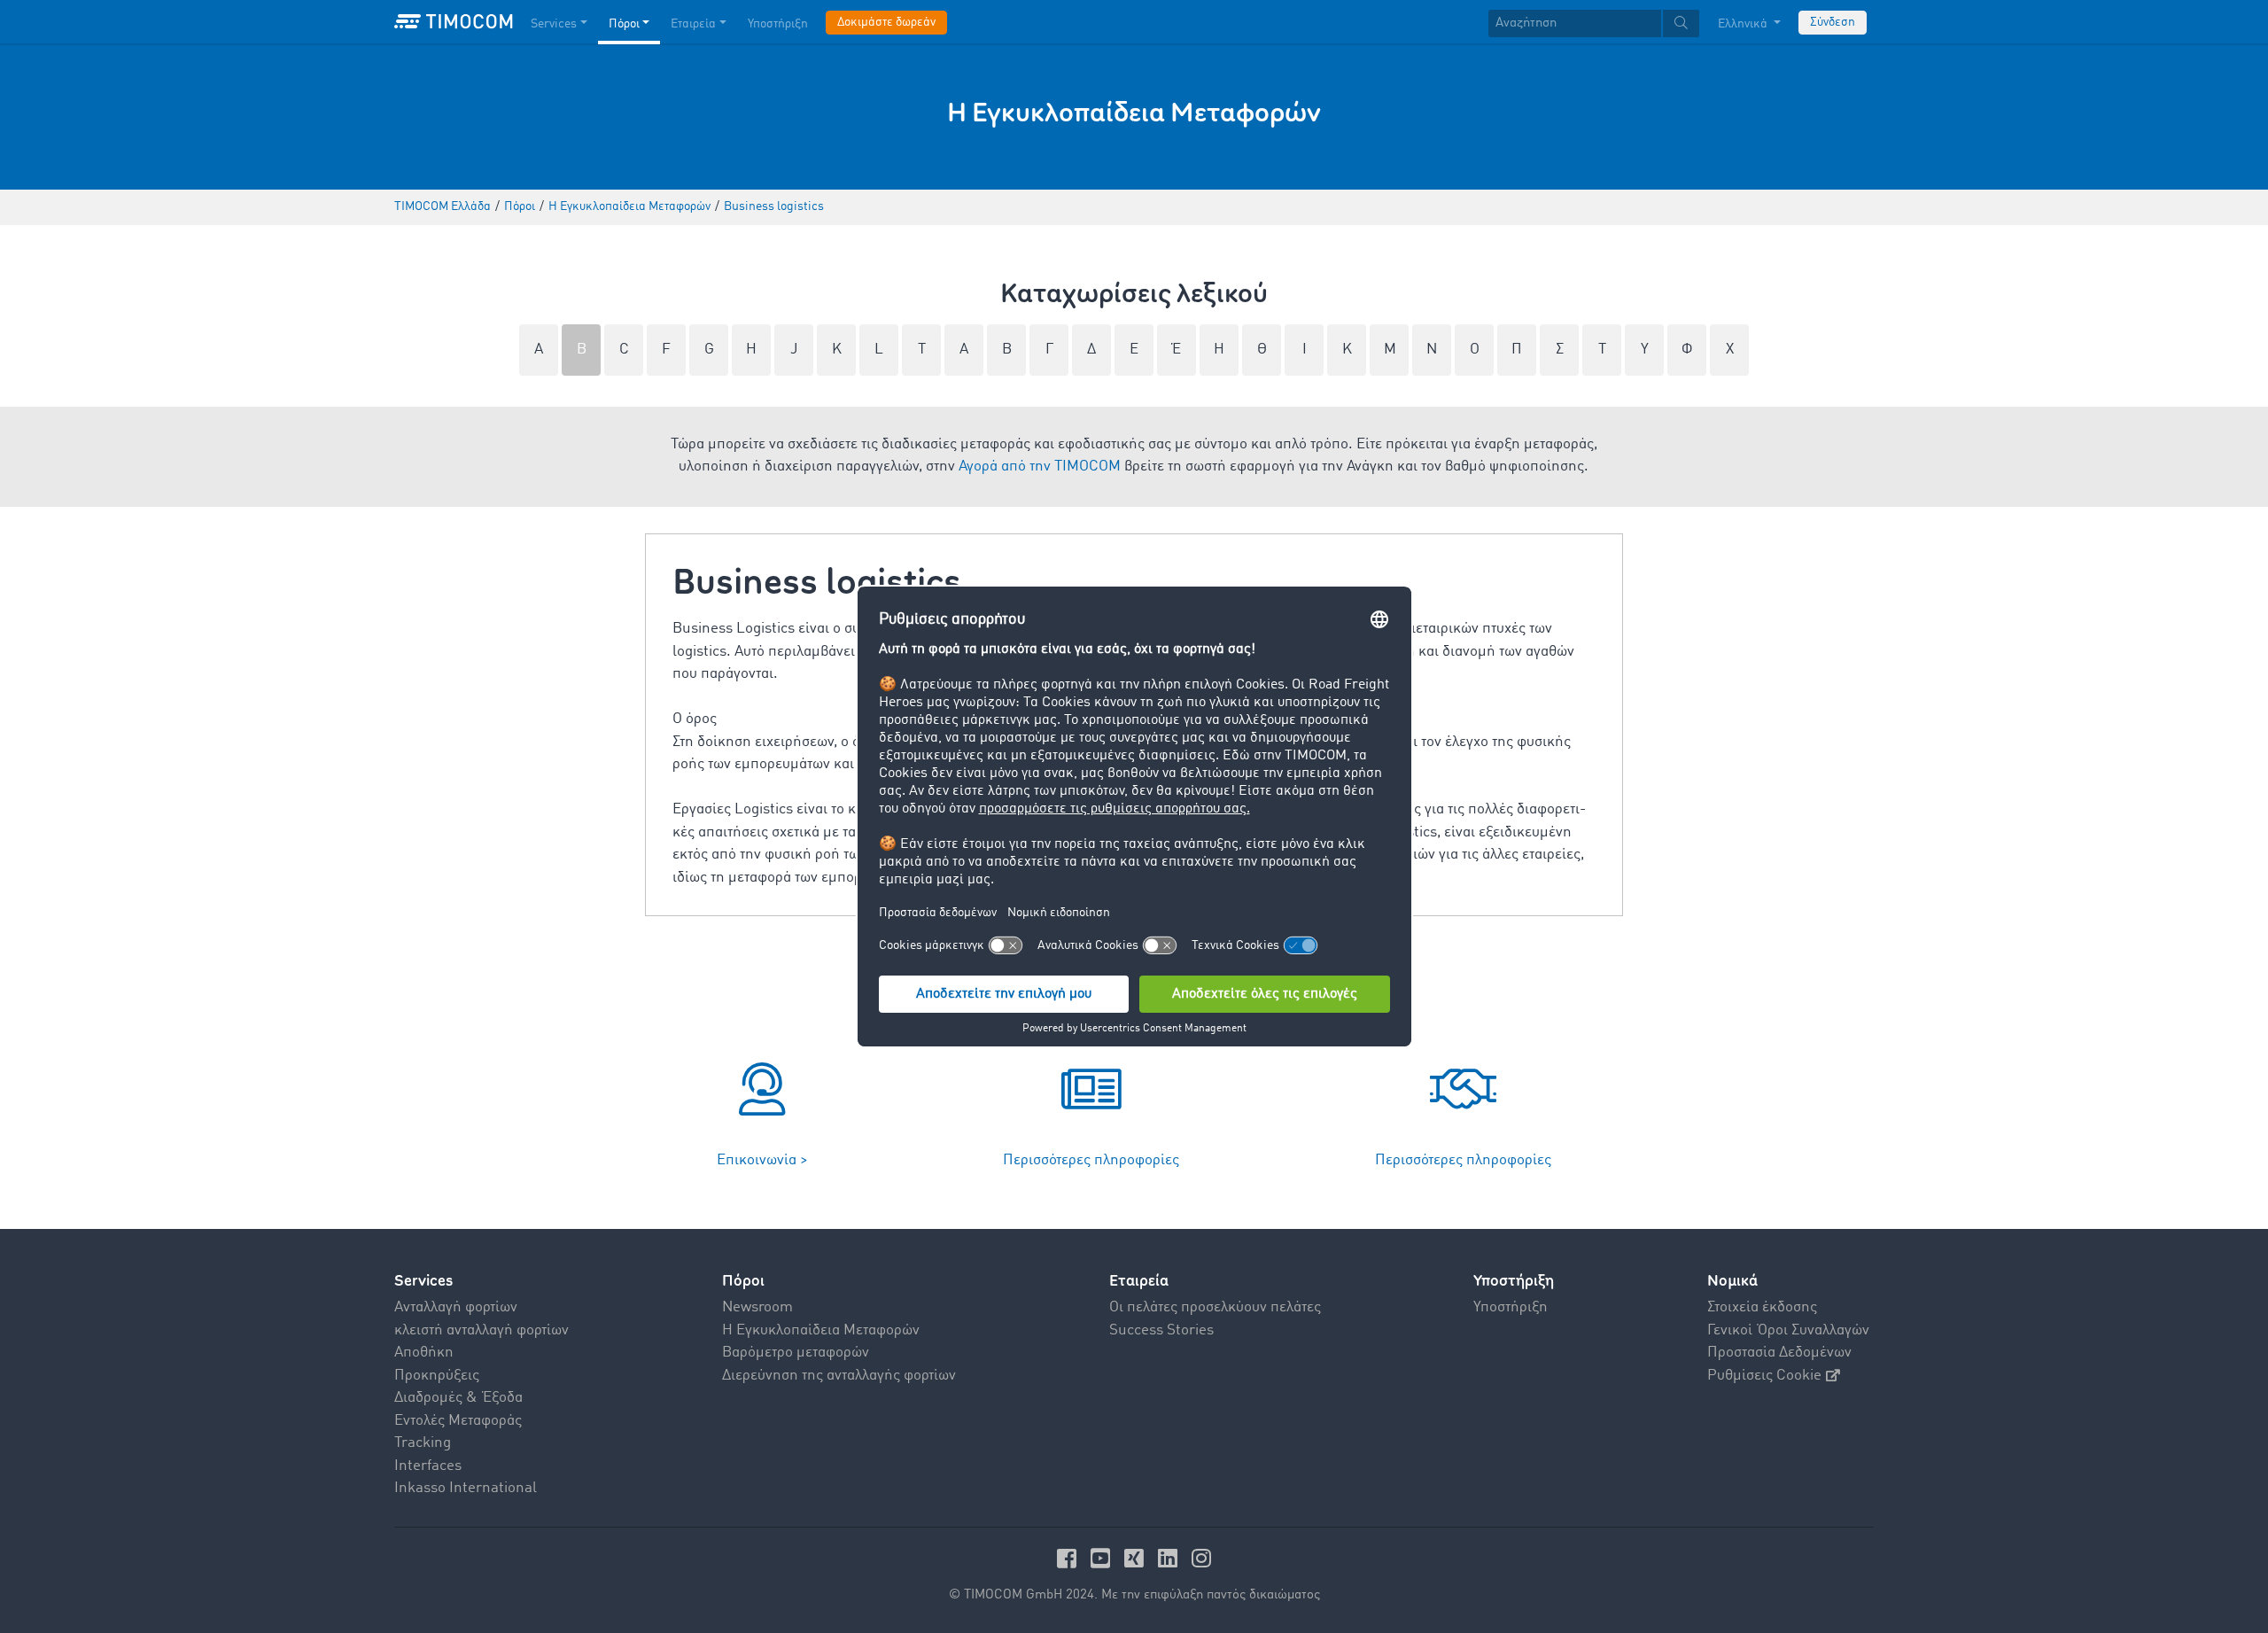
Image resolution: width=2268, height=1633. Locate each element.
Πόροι (624, 24)
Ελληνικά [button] (1744, 24)
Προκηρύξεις (437, 1376)
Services (554, 24)
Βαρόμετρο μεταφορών (796, 1353)
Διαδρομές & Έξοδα (458, 1398)
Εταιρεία (693, 24)
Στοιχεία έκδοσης (1762, 1307)
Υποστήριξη (778, 24)
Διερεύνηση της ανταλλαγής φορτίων (839, 1376)
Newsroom (757, 1307)
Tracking (423, 1443)
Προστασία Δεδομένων (1779, 1353)
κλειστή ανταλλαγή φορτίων (482, 1330)
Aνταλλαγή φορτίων (456, 1307)
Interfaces (428, 1466)
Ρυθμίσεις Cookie (1764, 1376)
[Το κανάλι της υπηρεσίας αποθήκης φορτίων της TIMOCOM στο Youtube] (1103, 1558)
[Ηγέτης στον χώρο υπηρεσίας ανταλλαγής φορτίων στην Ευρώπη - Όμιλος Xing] (1137, 1558)
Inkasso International (466, 1488)
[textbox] (1594, 23)
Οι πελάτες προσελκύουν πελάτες (1215, 1307)
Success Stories (1161, 1330)
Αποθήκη (424, 1353)
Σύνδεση (1833, 22)
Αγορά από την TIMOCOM (1040, 467)
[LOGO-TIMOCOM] (454, 22)
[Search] (1681, 23)
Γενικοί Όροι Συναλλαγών (1788, 1330)
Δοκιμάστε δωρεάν (886, 22)
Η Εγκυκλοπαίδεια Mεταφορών (821, 1330)
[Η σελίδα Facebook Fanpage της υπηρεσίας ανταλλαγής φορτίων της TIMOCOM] (1069, 1558)
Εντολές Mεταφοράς (458, 1421)
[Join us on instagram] (1201, 1558)
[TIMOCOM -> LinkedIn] (1170, 1558)
